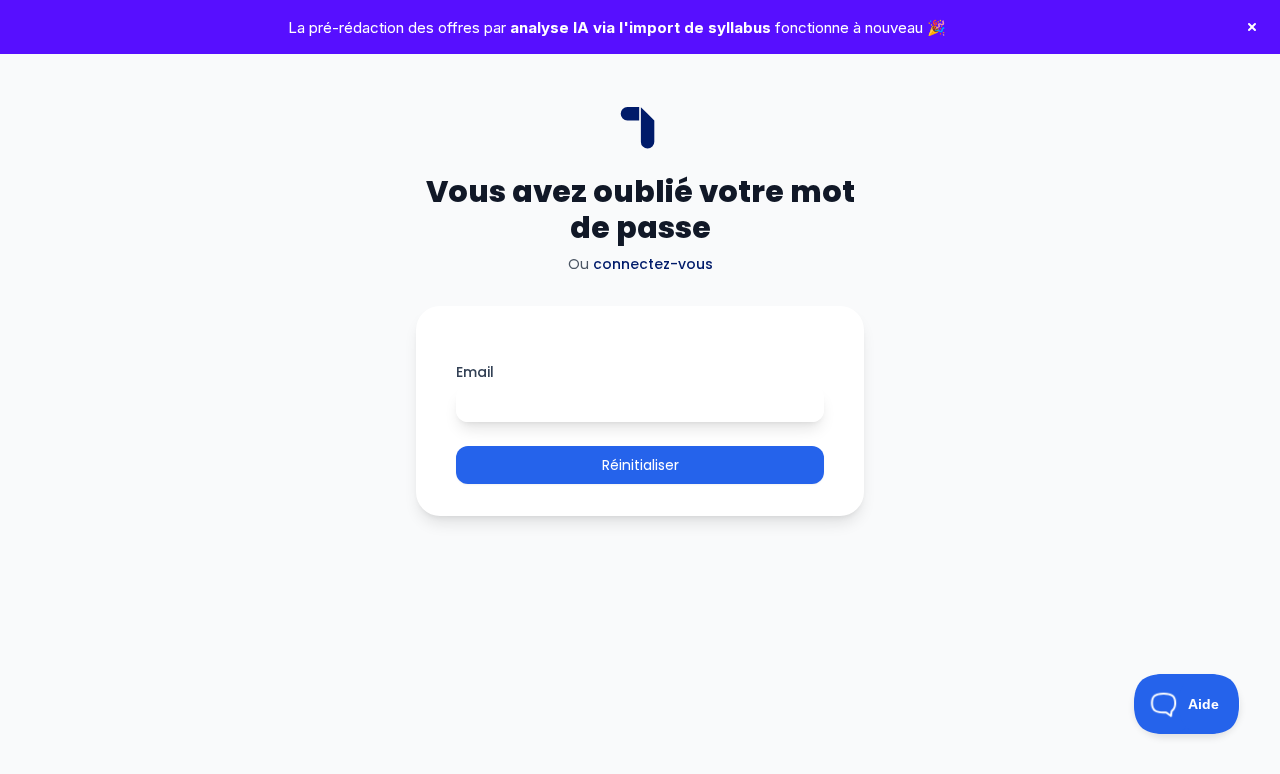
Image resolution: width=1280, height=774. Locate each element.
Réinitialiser (640, 465)
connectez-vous (653, 264)
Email (475, 372)
